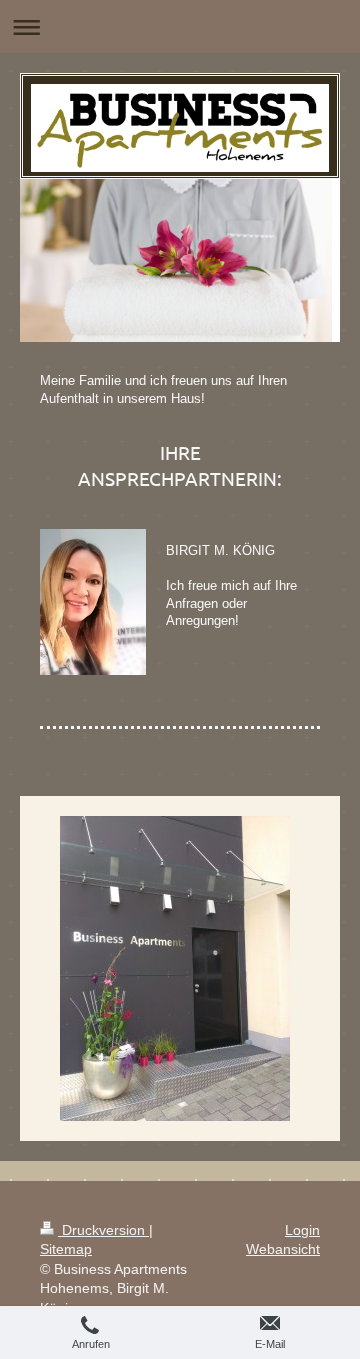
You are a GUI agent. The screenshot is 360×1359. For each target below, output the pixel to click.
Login (302, 1230)
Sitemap (66, 1249)
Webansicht (283, 1249)
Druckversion (103, 1230)
